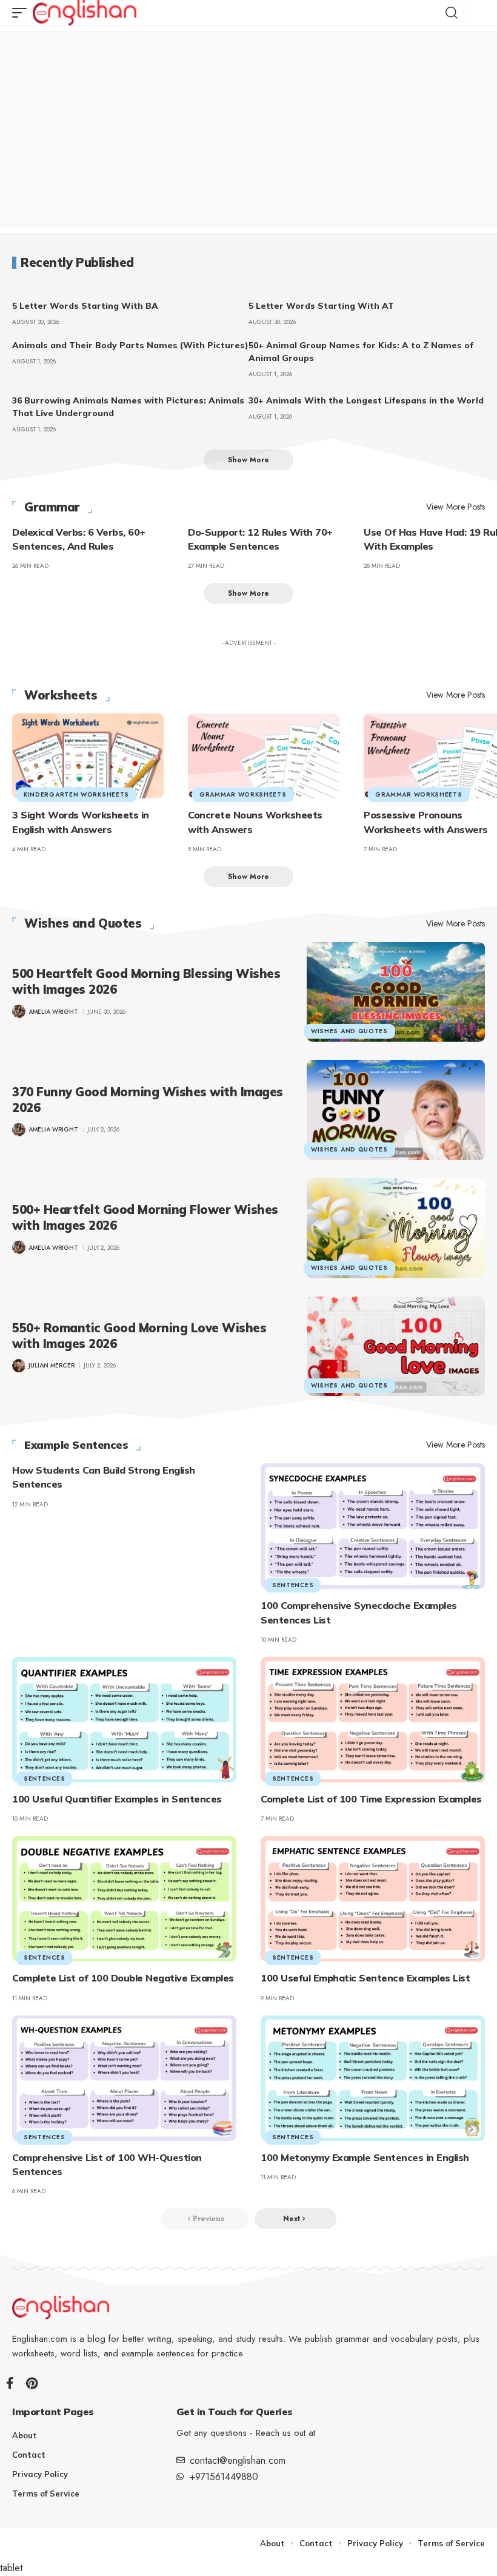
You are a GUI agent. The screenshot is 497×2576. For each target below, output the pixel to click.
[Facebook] (10, 2383)
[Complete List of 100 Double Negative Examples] (124, 1899)
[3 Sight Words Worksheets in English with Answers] (88, 756)
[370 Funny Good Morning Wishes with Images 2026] (396, 1110)
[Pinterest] (32, 2383)
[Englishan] (85, 13)
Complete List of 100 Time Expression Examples (371, 1799)
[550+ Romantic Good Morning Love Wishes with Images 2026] (396, 1347)
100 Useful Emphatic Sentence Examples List (365, 1978)
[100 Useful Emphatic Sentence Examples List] (373, 1899)
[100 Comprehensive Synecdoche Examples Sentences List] (373, 1526)
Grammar (52, 507)
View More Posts (455, 507)
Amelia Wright (53, 1012)
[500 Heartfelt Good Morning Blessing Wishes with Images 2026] (396, 992)
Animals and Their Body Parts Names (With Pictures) (130, 345)
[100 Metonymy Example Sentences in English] (373, 2078)
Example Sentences (76, 1445)
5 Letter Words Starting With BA (85, 306)
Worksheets (61, 695)
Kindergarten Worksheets (76, 794)
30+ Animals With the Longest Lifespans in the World (366, 400)
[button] (22, 13)
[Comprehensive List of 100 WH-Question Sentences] (124, 2078)
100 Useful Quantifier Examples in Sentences (117, 1799)
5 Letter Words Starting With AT (321, 306)
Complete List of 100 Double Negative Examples (123, 1978)
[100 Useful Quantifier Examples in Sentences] (124, 1720)
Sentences (293, 1585)
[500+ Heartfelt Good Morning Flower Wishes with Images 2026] (396, 1228)
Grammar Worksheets (243, 794)
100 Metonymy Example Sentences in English (365, 2157)
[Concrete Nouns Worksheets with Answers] (264, 756)
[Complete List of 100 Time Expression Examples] (373, 1720)
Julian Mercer (52, 1365)
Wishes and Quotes (83, 923)
